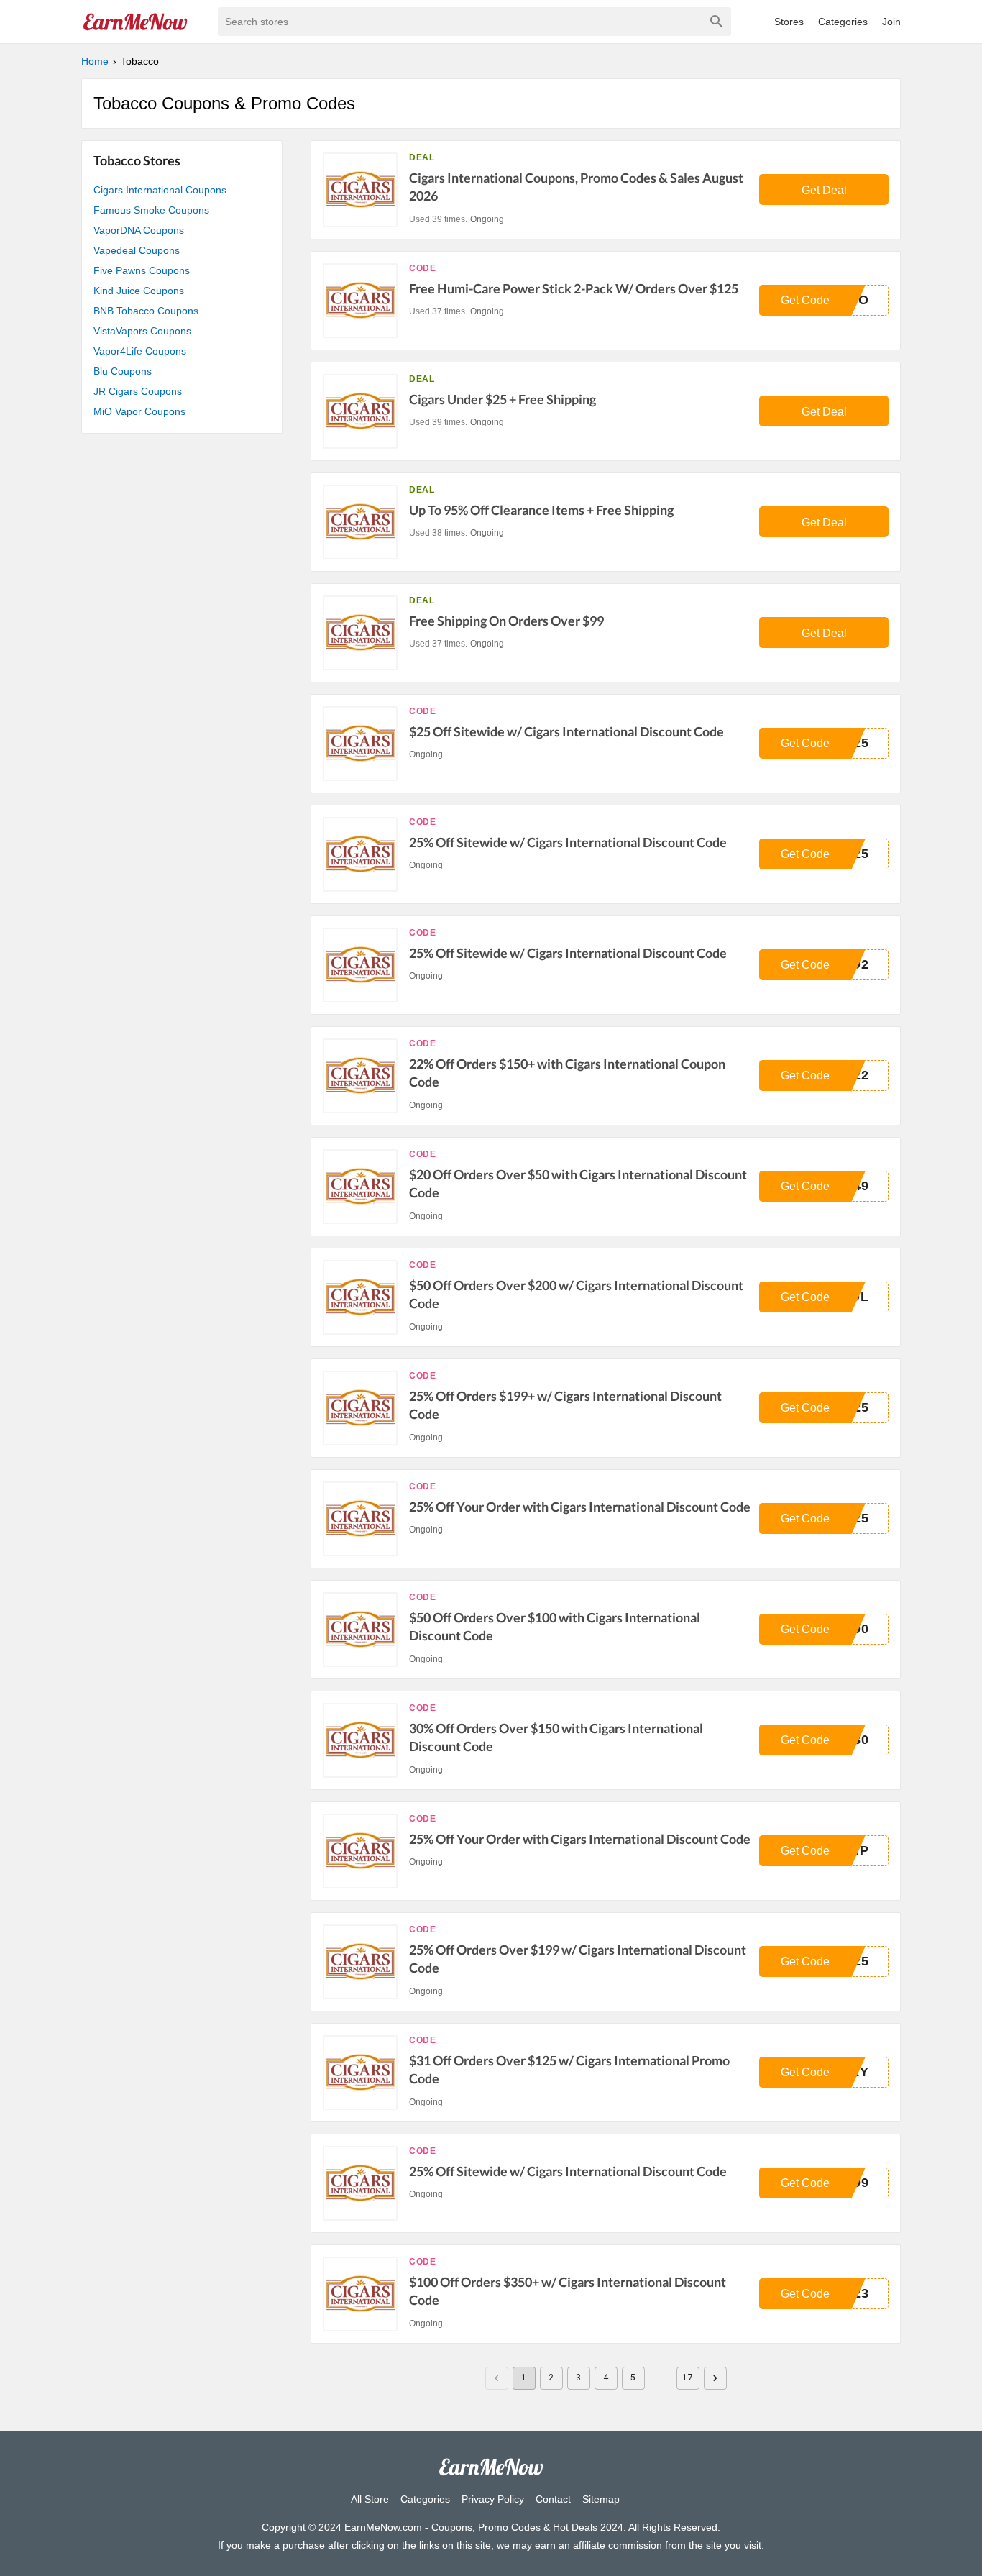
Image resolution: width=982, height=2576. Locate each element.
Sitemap (601, 2499)
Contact (553, 2499)
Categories (843, 22)
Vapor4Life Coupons (140, 351)
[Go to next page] (715, 2378)
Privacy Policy (493, 2499)
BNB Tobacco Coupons (146, 311)
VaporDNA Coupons (139, 230)
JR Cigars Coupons (138, 391)
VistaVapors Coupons (142, 331)
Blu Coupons (123, 371)
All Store (370, 2499)
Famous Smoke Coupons (151, 210)
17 (687, 2378)
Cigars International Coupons (160, 190)
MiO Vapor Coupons (139, 411)
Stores (789, 22)
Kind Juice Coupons (139, 291)
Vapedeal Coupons (137, 250)
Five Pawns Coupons (142, 270)
